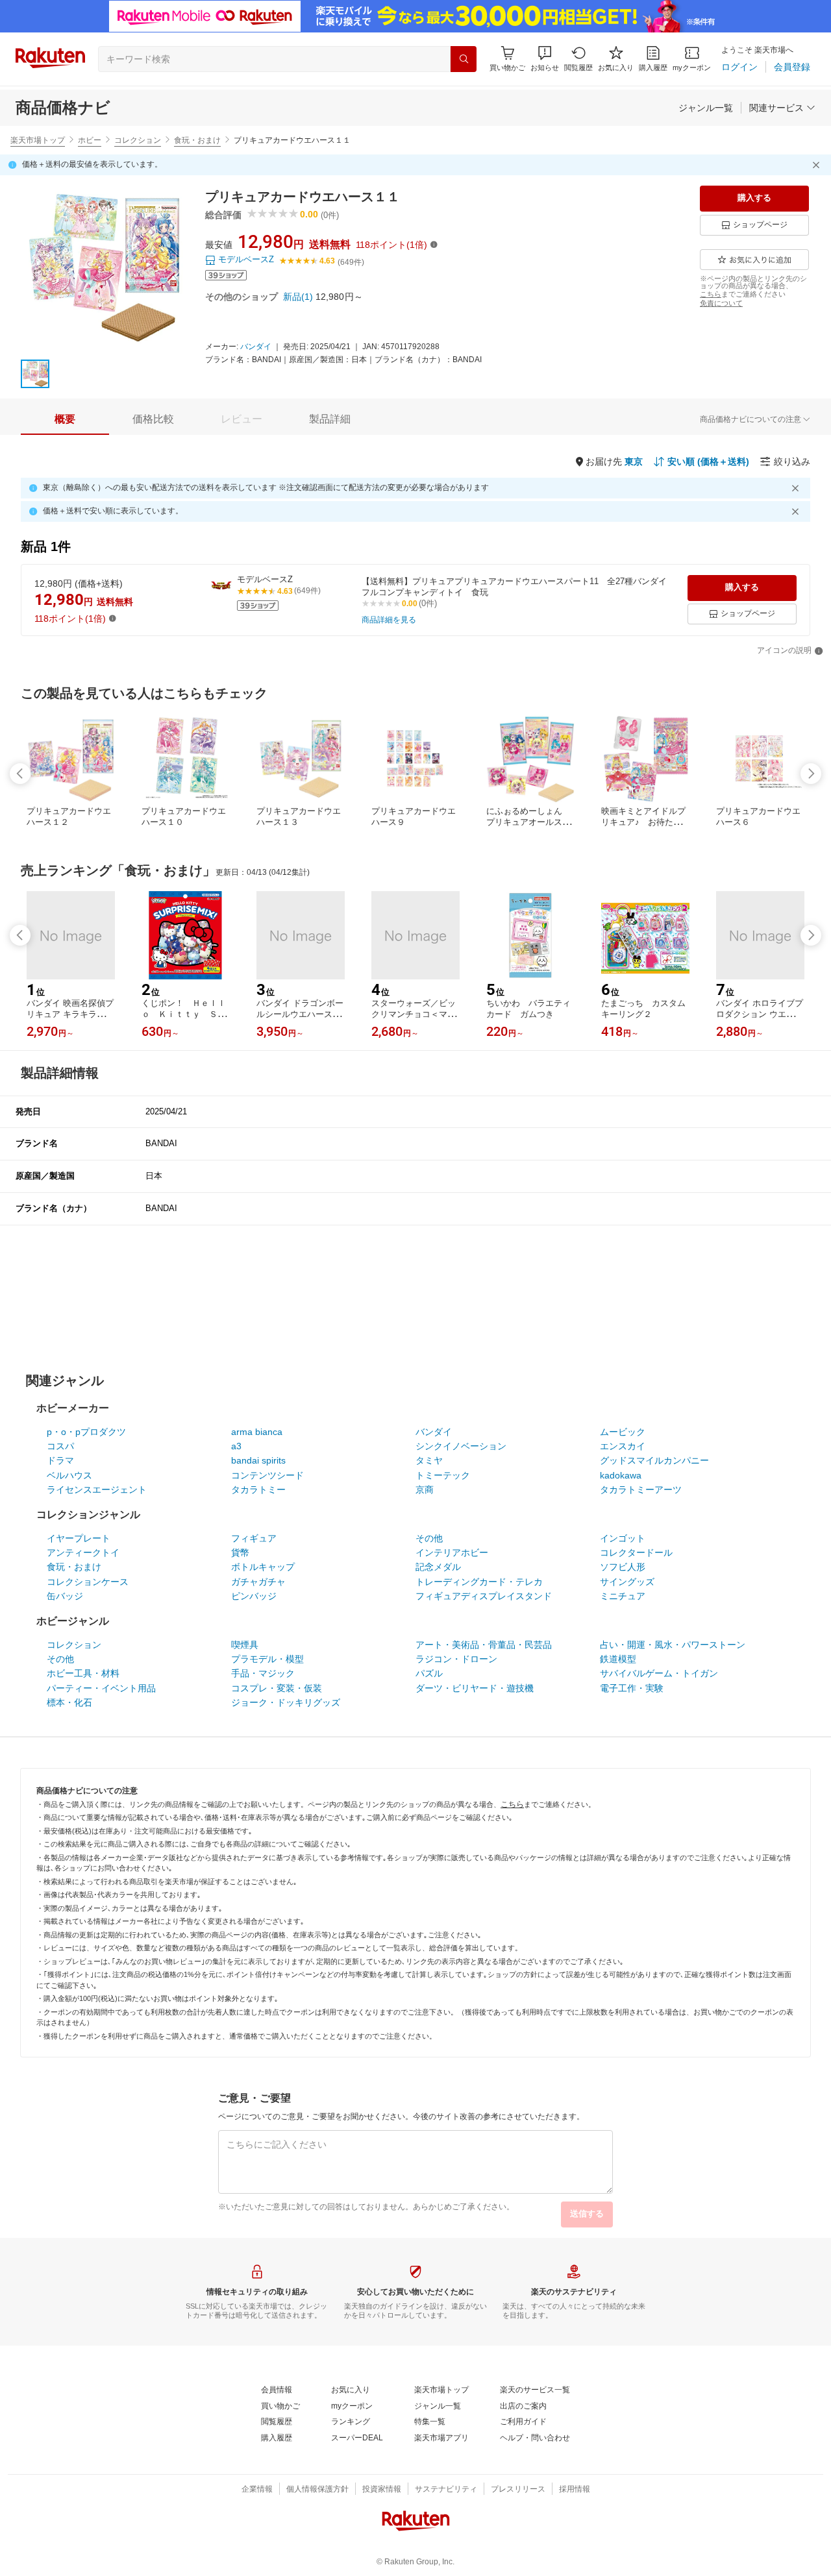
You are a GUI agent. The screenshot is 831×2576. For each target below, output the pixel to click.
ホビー (90, 140)
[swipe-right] (811, 774)
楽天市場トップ (38, 140)
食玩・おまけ (197, 140)
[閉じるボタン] (818, 165)
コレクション (138, 140)
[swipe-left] (20, 774)
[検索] (464, 59)
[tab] (65, 419)
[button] (545, 59)
